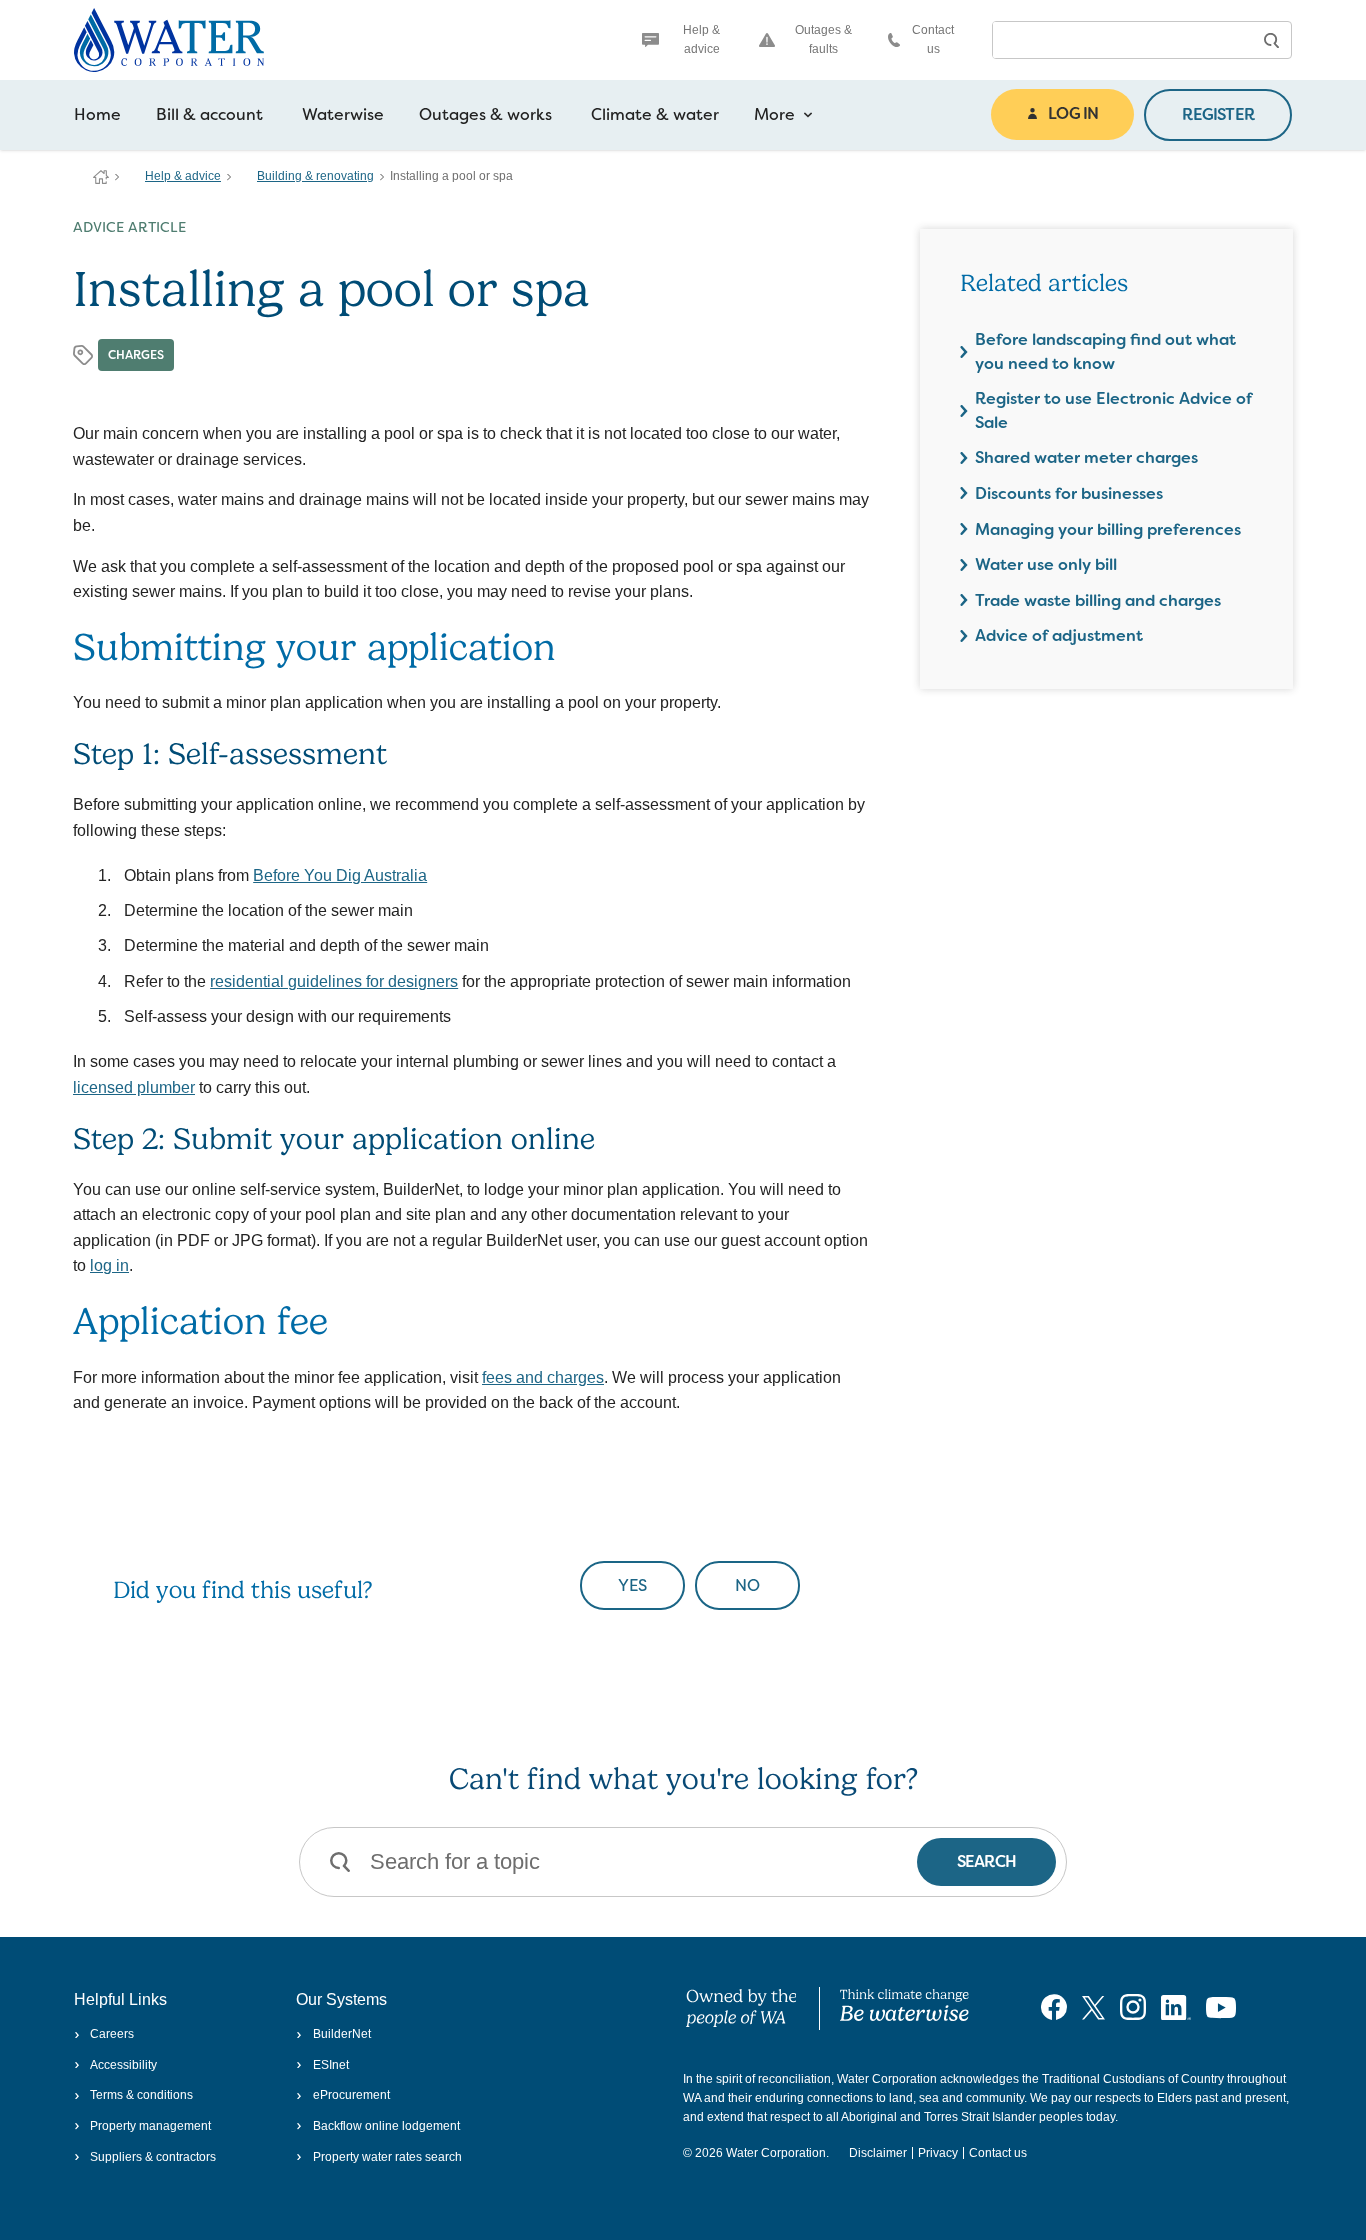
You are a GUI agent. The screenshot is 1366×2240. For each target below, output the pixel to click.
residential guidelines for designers (334, 981)
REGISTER (1218, 114)
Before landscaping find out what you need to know (1105, 351)
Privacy (938, 2153)
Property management (150, 2126)
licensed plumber (134, 1087)
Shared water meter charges (1086, 457)
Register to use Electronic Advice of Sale (1113, 410)
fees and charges (543, 1377)
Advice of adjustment (1059, 635)
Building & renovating (315, 176)
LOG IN (1073, 113)
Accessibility (123, 2065)
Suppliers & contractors (153, 2157)
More (774, 114)
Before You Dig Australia (340, 875)
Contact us (933, 39)
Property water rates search (387, 2157)
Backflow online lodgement (386, 2126)
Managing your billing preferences (1108, 529)
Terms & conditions (141, 2095)
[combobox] (1122, 40)
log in (109, 1265)
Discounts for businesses (1069, 493)
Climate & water (655, 114)
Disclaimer (878, 2153)
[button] (1271, 40)
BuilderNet (341, 2034)
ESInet (330, 2065)
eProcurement (351, 2095)
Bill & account (209, 114)
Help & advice (701, 39)
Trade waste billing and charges (1098, 600)
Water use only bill (1046, 564)
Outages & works (485, 114)
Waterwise (343, 114)
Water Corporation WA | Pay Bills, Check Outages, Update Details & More (101, 177)
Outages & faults (823, 39)
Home (97, 114)
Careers (112, 2034)
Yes (632, 1585)
